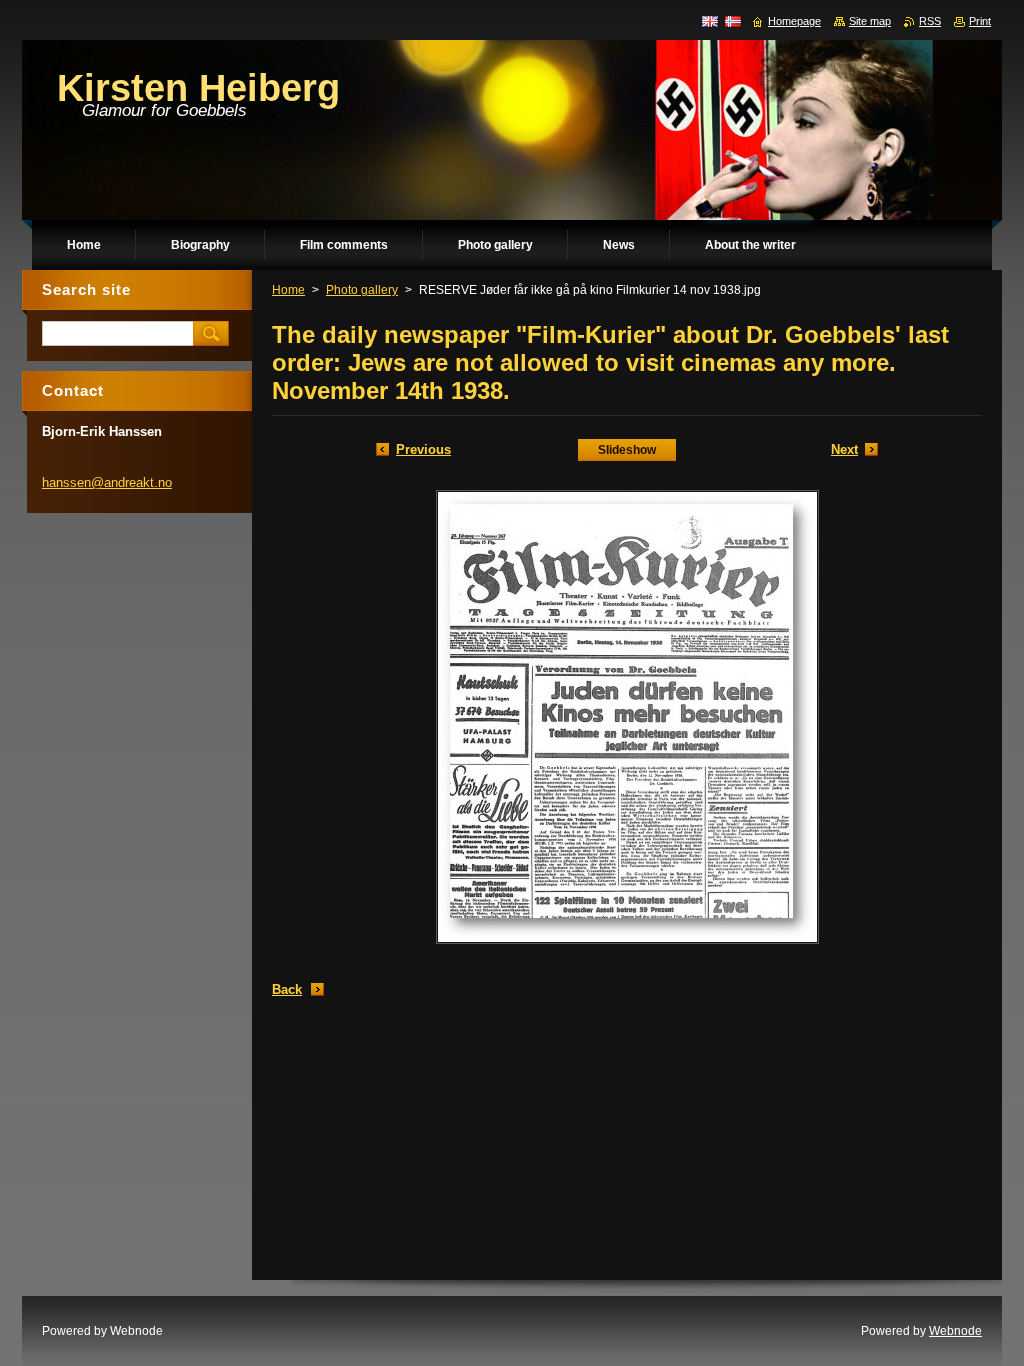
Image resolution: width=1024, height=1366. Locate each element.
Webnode (955, 1331)
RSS (930, 21)
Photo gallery (362, 290)
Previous (423, 449)
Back (287, 989)
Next (844, 449)
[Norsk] (733, 21)
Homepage (794, 21)
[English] (710, 21)
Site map (870, 21)
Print (980, 21)
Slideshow (627, 450)
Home (288, 290)
